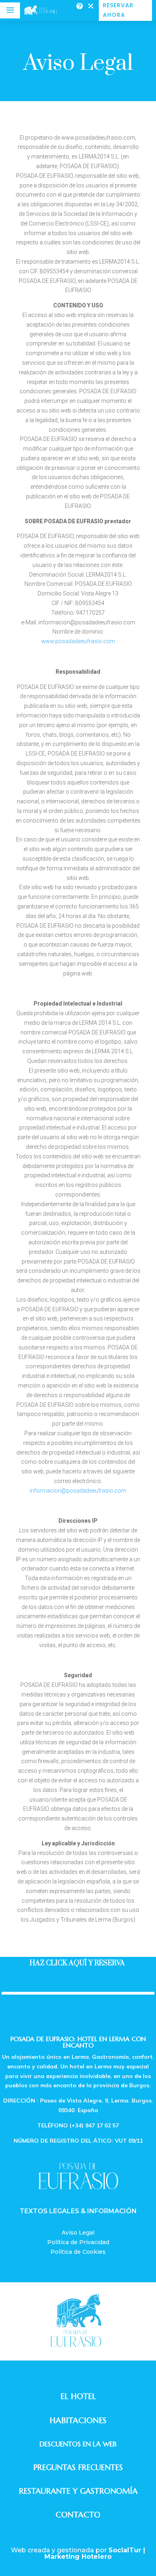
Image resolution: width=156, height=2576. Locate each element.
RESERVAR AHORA (118, 10)
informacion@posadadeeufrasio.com (78, 1491)
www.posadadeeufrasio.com (78, 641)
